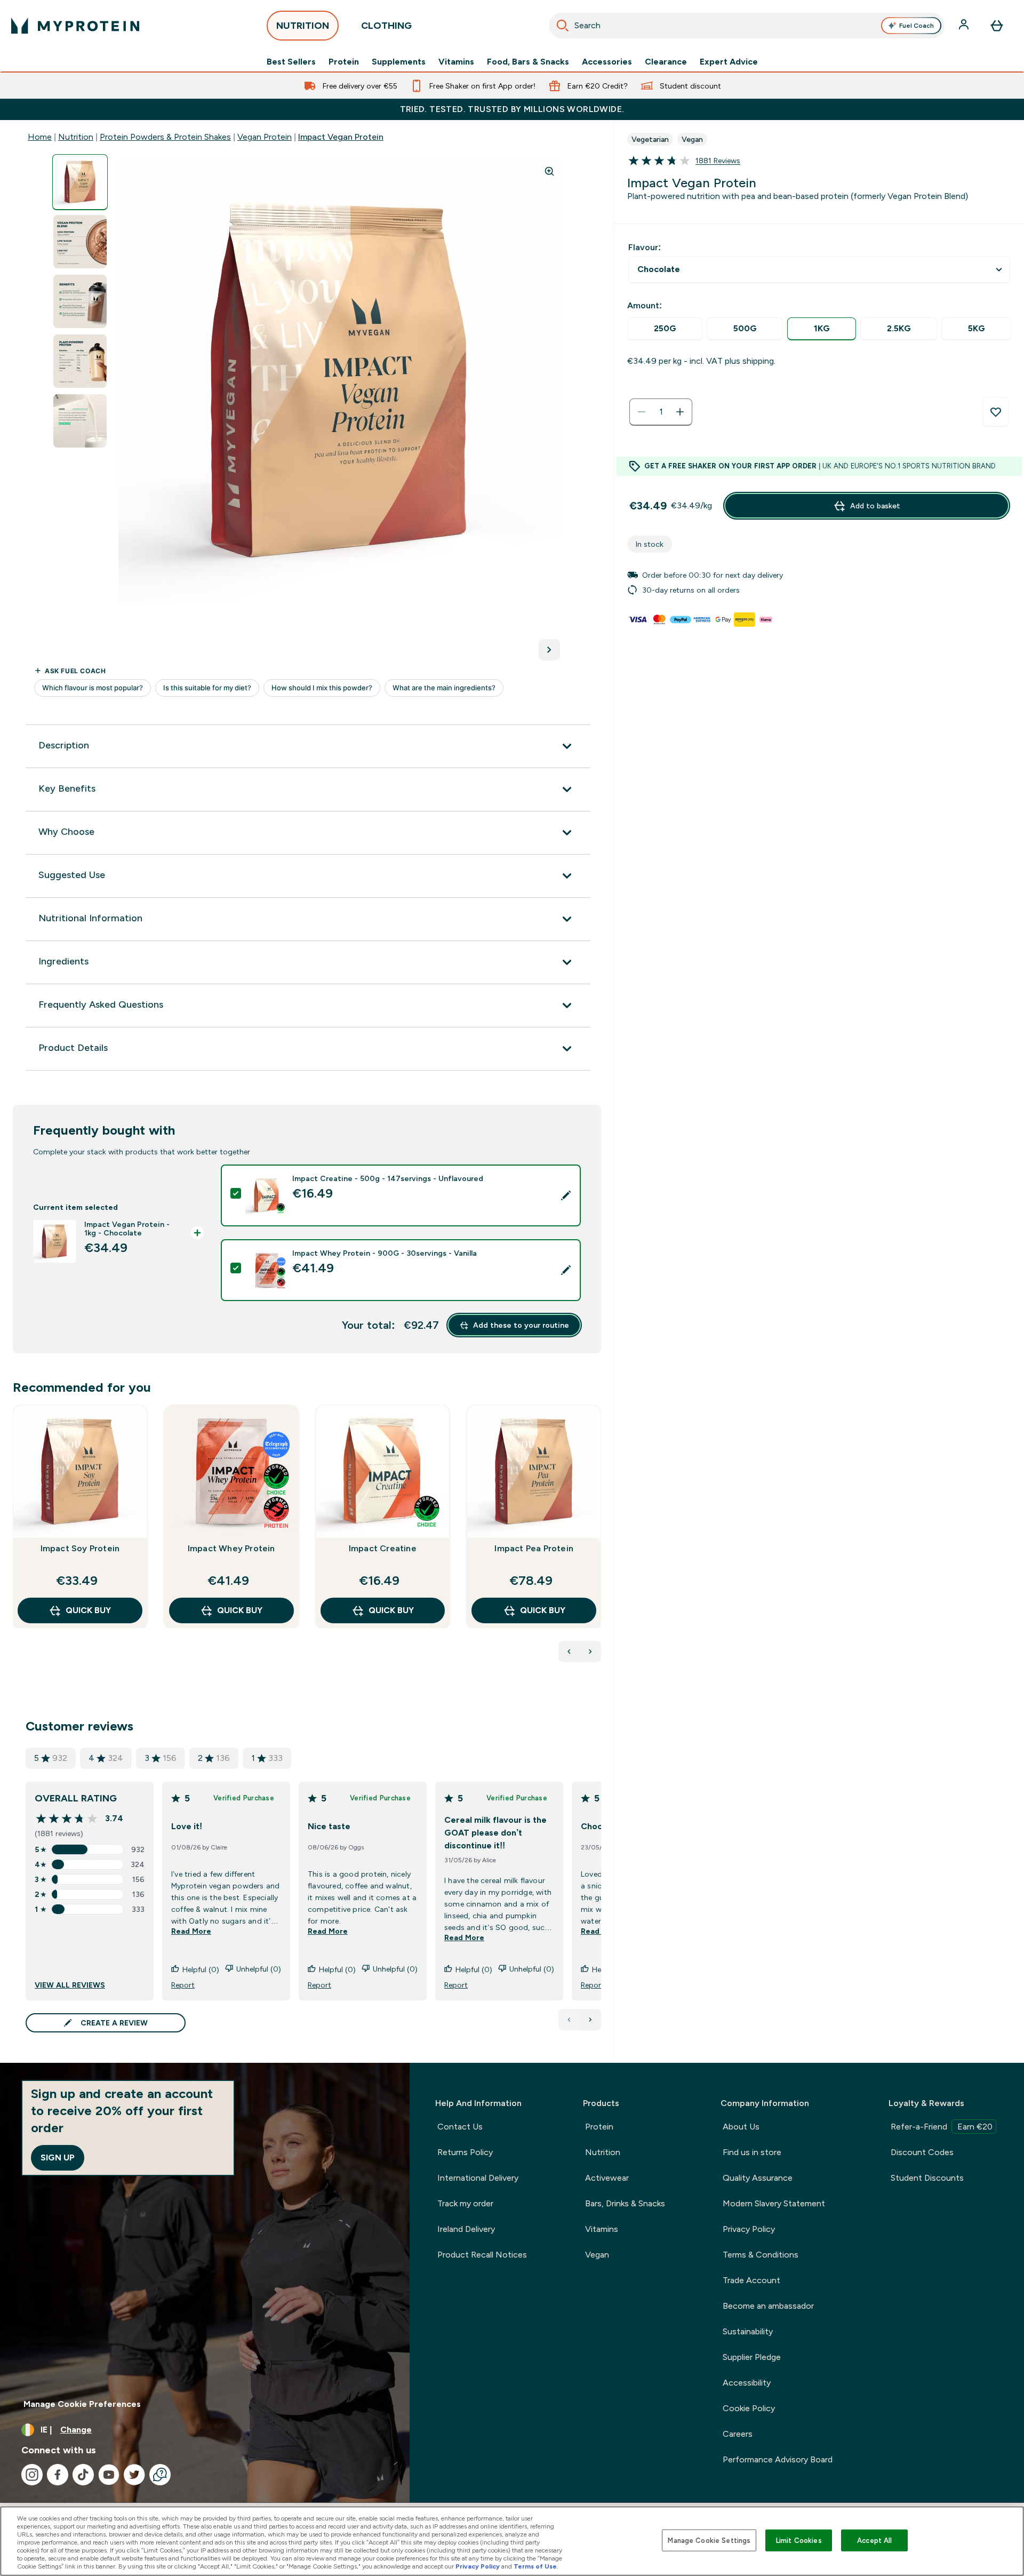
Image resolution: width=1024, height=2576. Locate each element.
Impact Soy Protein (80, 1548)
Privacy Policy (749, 2229)
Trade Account (751, 2280)
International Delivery (478, 2178)
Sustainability (748, 2331)
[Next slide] (599, 1540)
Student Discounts (927, 2178)
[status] (661, 412)
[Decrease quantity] (642, 412)
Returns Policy (465, 2152)
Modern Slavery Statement (774, 2203)
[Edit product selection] (566, 1195)
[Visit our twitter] (134, 2475)
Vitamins (456, 62)
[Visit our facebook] (58, 2475)
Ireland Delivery (466, 2229)
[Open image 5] (80, 421)
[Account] (965, 26)
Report (183, 1985)
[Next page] (590, 2020)
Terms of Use (535, 2566)
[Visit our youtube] (109, 2475)
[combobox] (747, 26)
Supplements (399, 62)
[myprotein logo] (75, 26)
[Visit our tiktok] (83, 2475)
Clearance (666, 62)
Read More (191, 1931)
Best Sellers (291, 62)
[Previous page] (569, 2020)
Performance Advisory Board (778, 2459)
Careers (738, 2434)
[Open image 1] (80, 182)
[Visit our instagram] (32, 2475)
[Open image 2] (80, 242)
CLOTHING (386, 26)
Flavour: (645, 247)
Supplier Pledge (752, 2357)
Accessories (607, 62)
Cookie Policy (749, 2408)
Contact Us (460, 2127)
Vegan (597, 2255)
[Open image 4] (80, 361)
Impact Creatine (383, 1548)
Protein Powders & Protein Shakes (165, 137)
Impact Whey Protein (231, 1548)
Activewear (607, 2178)
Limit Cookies (799, 2540)
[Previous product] (569, 1652)
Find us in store (752, 2152)
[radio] (665, 329)
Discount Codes (922, 2152)
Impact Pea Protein (534, 1548)
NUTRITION (303, 26)
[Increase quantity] (680, 412)
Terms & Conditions (761, 2255)
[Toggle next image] (549, 650)
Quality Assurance (758, 2178)
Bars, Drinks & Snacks (625, 2203)
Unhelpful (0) (259, 1969)
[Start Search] (563, 26)
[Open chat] (160, 2475)
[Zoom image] (549, 171)
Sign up (58, 2158)
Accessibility (747, 2383)
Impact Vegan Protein (341, 137)
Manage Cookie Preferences (82, 2404)
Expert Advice (729, 62)
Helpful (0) (201, 1969)
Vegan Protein (265, 137)
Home (40, 137)
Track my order (465, 2203)
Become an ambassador (768, 2306)
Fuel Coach (917, 26)
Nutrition (76, 137)
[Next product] (590, 1652)
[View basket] (997, 26)
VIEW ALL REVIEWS (70, 1985)
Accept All (874, 2540)
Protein (344, 62)
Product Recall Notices (482, 2255)
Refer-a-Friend (942, 2127)
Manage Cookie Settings (709, 2540)
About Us (741, 2127)
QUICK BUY (88, 1610)
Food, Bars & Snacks (528, 62)
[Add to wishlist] (996, 412)
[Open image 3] (80, 302)
